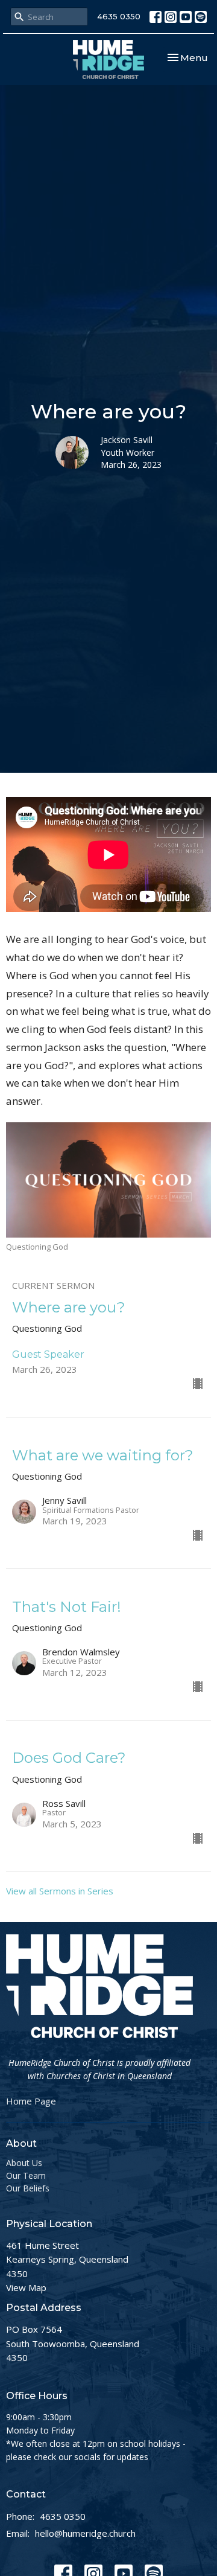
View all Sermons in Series (60, 1891)
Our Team (26, 2175)
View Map (26, 2287)
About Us (24, 2163)
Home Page (31, 2101)
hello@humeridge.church (85, 2533)
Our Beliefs (28, 2188)
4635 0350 (119, 16)
